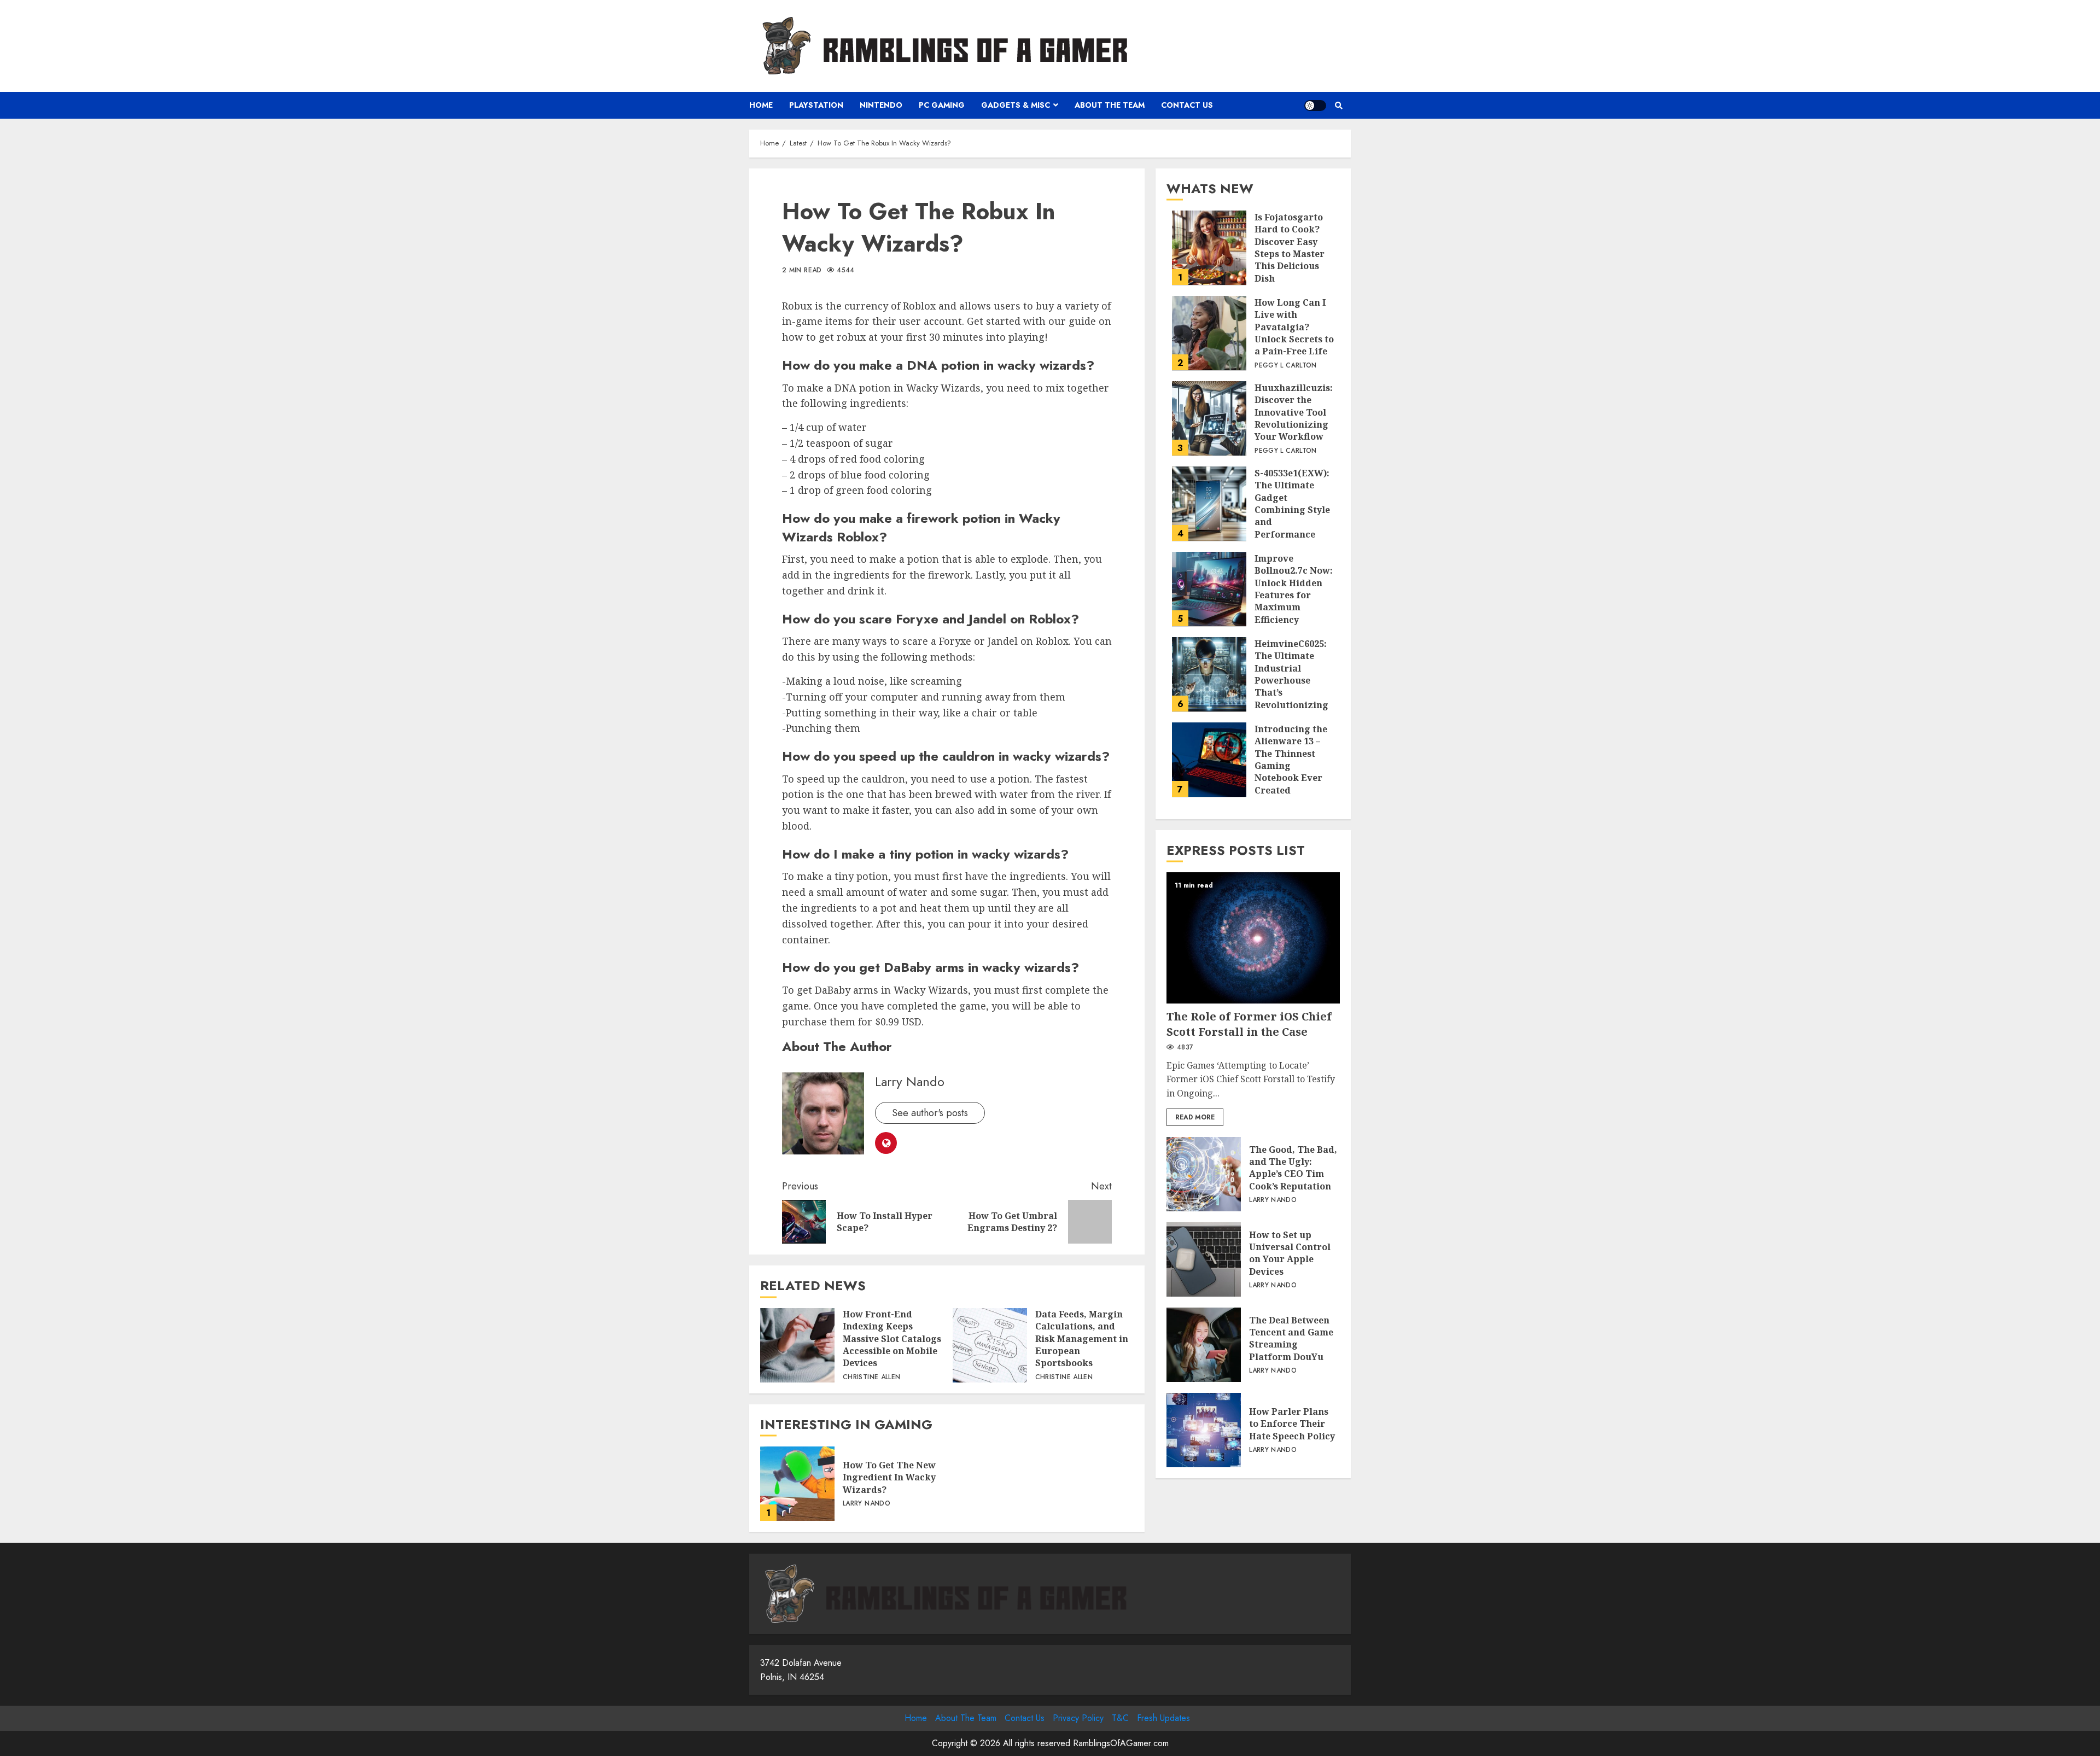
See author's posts (930, 1113)
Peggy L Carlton (1285, 365)
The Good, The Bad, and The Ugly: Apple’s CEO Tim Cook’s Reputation (1204, 1174)
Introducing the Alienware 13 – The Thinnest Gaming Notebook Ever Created (1209, 760)
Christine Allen (871, 1378)
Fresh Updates (1163, 1718)
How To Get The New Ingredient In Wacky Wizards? (797, 1484)
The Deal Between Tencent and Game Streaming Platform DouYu (1204, 1345)
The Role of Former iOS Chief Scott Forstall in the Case (1253, 938)
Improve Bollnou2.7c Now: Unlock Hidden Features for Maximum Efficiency (1209, 589)
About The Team (1110, 105)
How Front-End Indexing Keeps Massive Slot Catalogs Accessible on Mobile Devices (797, 1345)
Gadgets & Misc (1016, 105)
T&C (1120, 1718)
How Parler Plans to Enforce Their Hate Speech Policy (1204, 1430)
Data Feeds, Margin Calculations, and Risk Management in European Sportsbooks (990, 1345)
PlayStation (816, 105)
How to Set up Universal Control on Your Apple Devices (1204, 1259)
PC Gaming (942, 105)
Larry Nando (910, 1081)
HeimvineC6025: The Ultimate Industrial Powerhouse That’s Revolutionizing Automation (1209, 674)
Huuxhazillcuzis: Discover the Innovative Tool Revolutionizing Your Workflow (1209, 418)
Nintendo (881, 105)
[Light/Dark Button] (1315, 106)
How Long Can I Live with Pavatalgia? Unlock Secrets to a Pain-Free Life (1209, 333)
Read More (1195, 1117)
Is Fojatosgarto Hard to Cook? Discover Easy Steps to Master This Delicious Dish (1209, 248)
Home (761, 105)
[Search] (1338, 106)
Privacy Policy (1078, 1718)
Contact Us (1187, 105)
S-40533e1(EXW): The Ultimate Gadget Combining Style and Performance (1209, 504)
